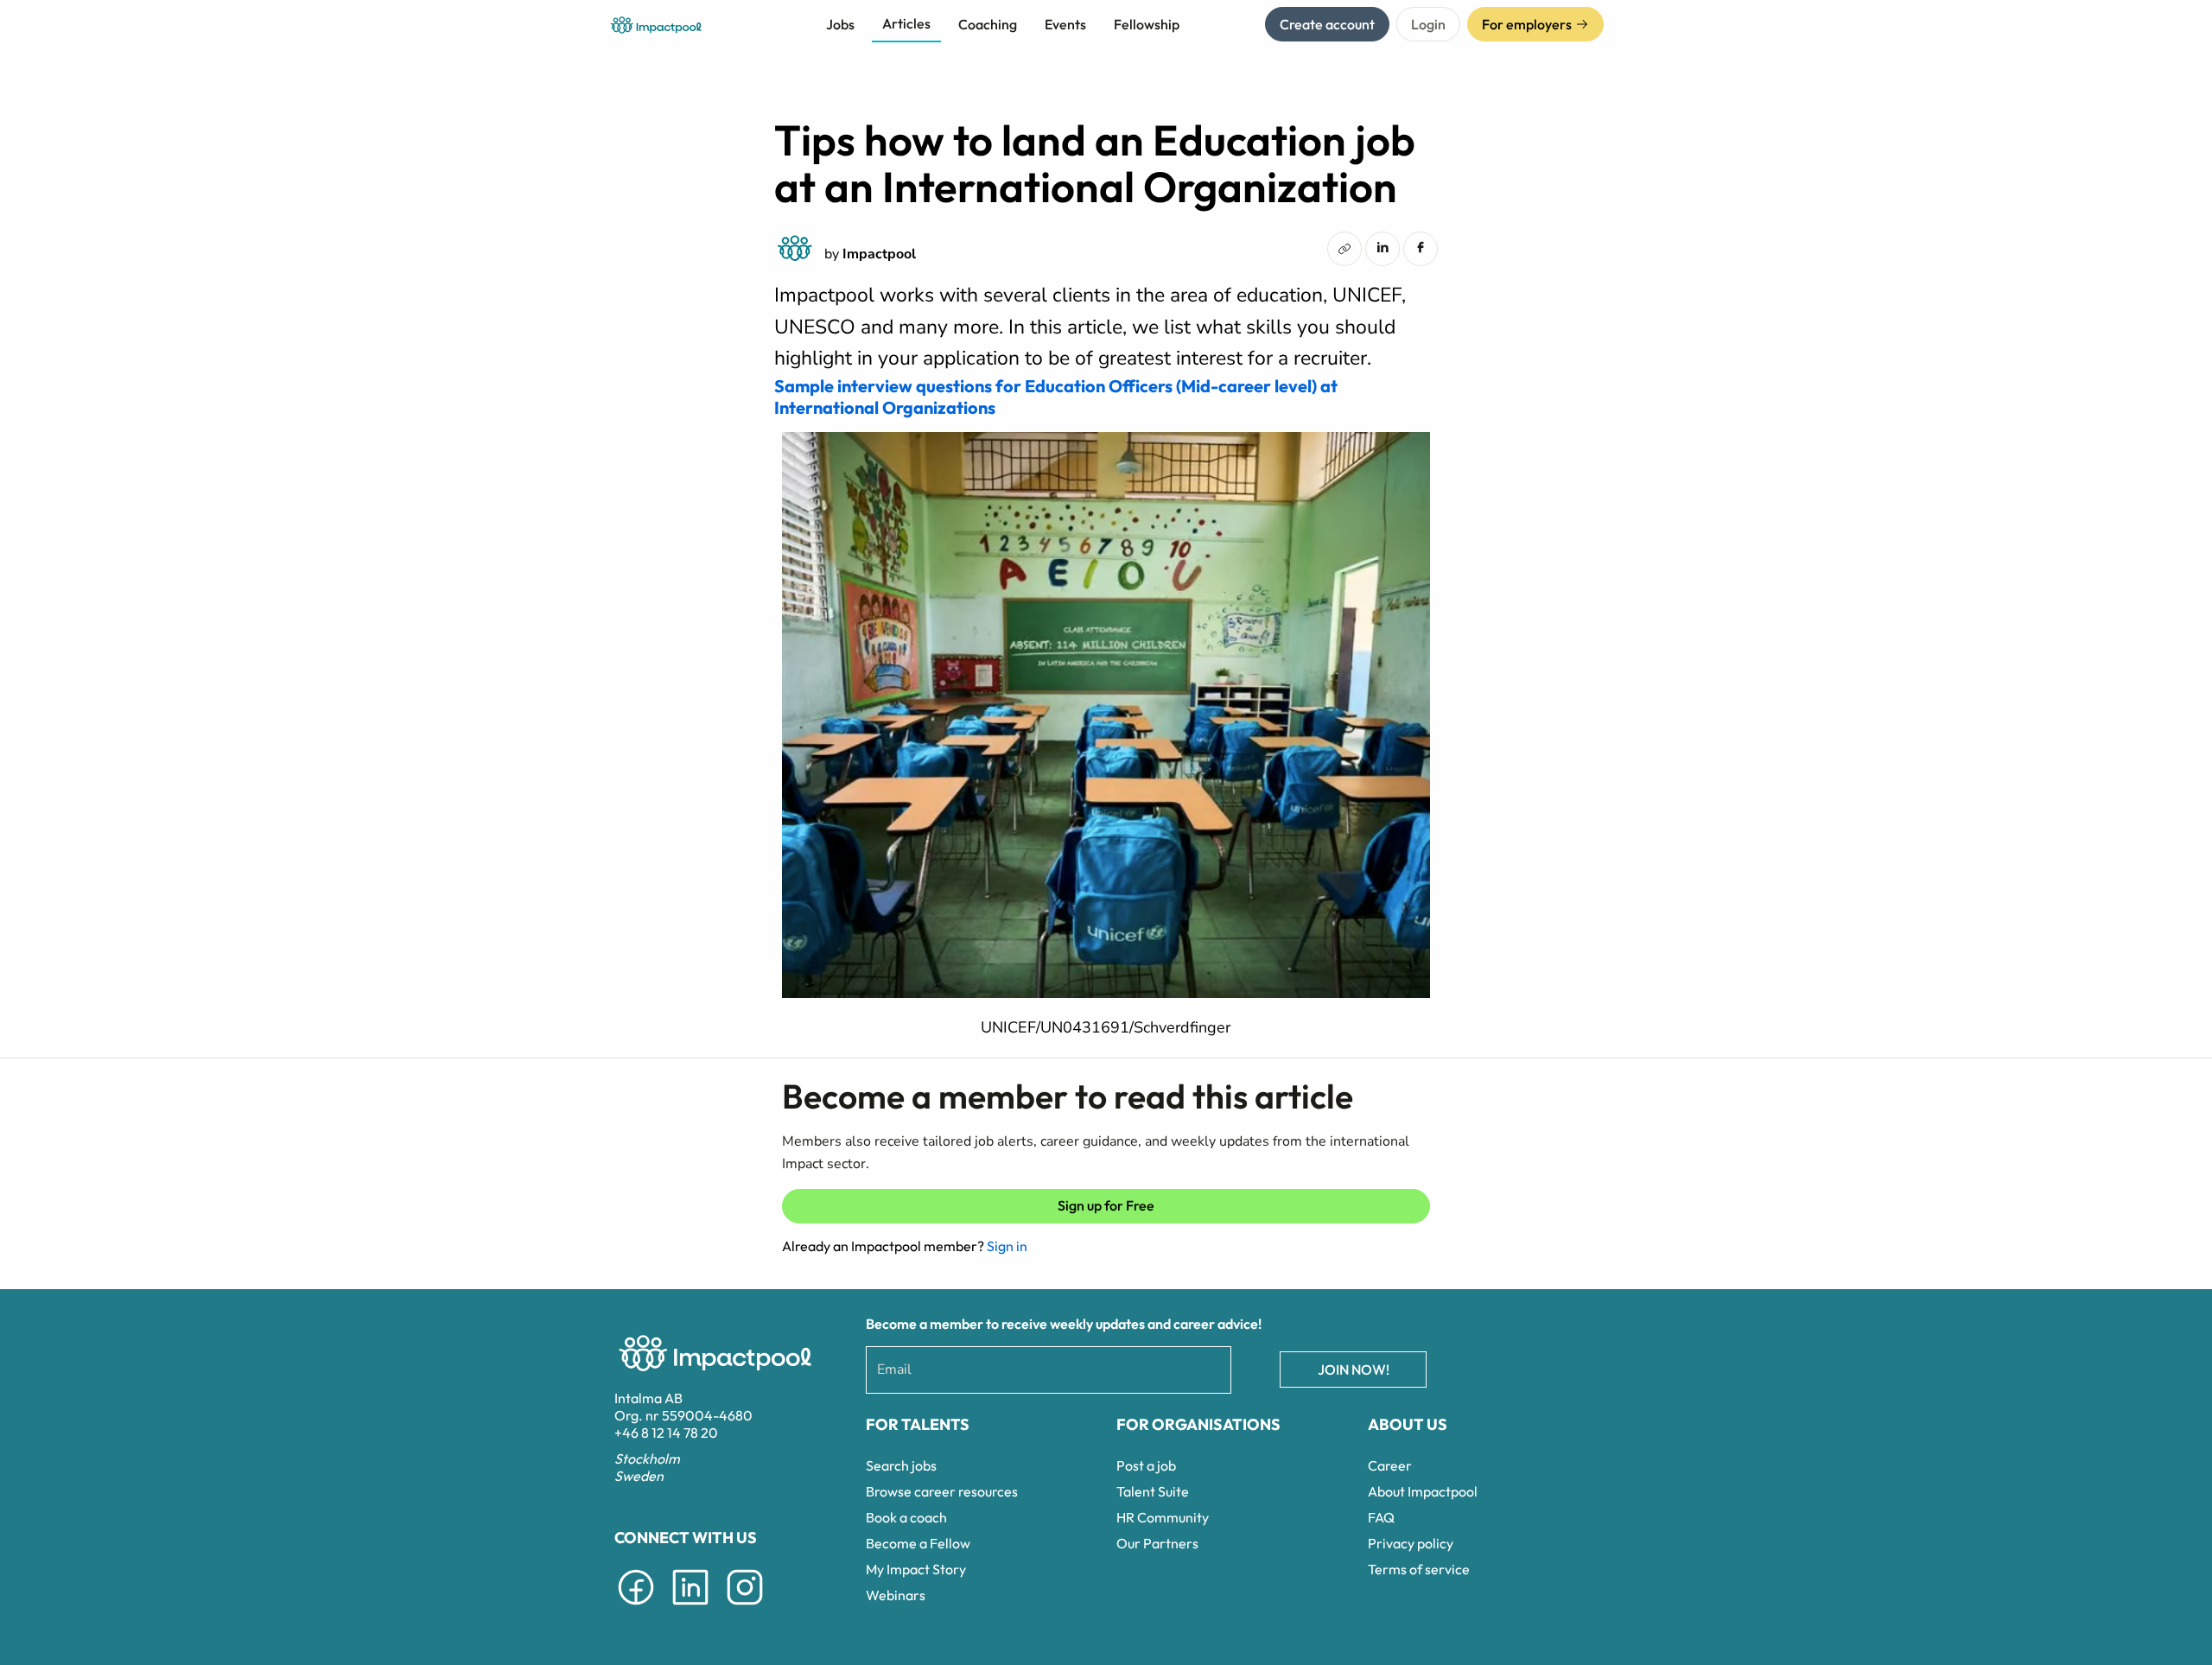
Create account (1327, 24)
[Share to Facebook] (1421, 247)
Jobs (840, 24)
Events (1065, 24)
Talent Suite (1153, 1491)
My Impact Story (916, 1569)
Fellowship (1147, 24)
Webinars (896, 1595)
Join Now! (1354, 1369)
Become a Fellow (918, 1543)
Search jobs (901, 1465)
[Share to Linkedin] (1382, 247)
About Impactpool (1423, 1491)
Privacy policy (1411, 1543)
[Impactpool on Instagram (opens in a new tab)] (745, 1608)
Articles (906, 23)
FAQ (1381, 1517)
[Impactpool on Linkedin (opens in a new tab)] (690, 1608)
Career (1390, 1465)
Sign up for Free (1106, 1205)
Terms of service (1419, 1569)
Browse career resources (942, 1491)
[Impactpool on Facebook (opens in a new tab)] (636, 1608)
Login (1428, 24)
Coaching (988, 24)
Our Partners (1157, 1543)
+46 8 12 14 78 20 (666, 1433)
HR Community (1163, 1517)
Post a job (1146, 1465)
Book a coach (906, 1517)
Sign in (1007, 1246)
